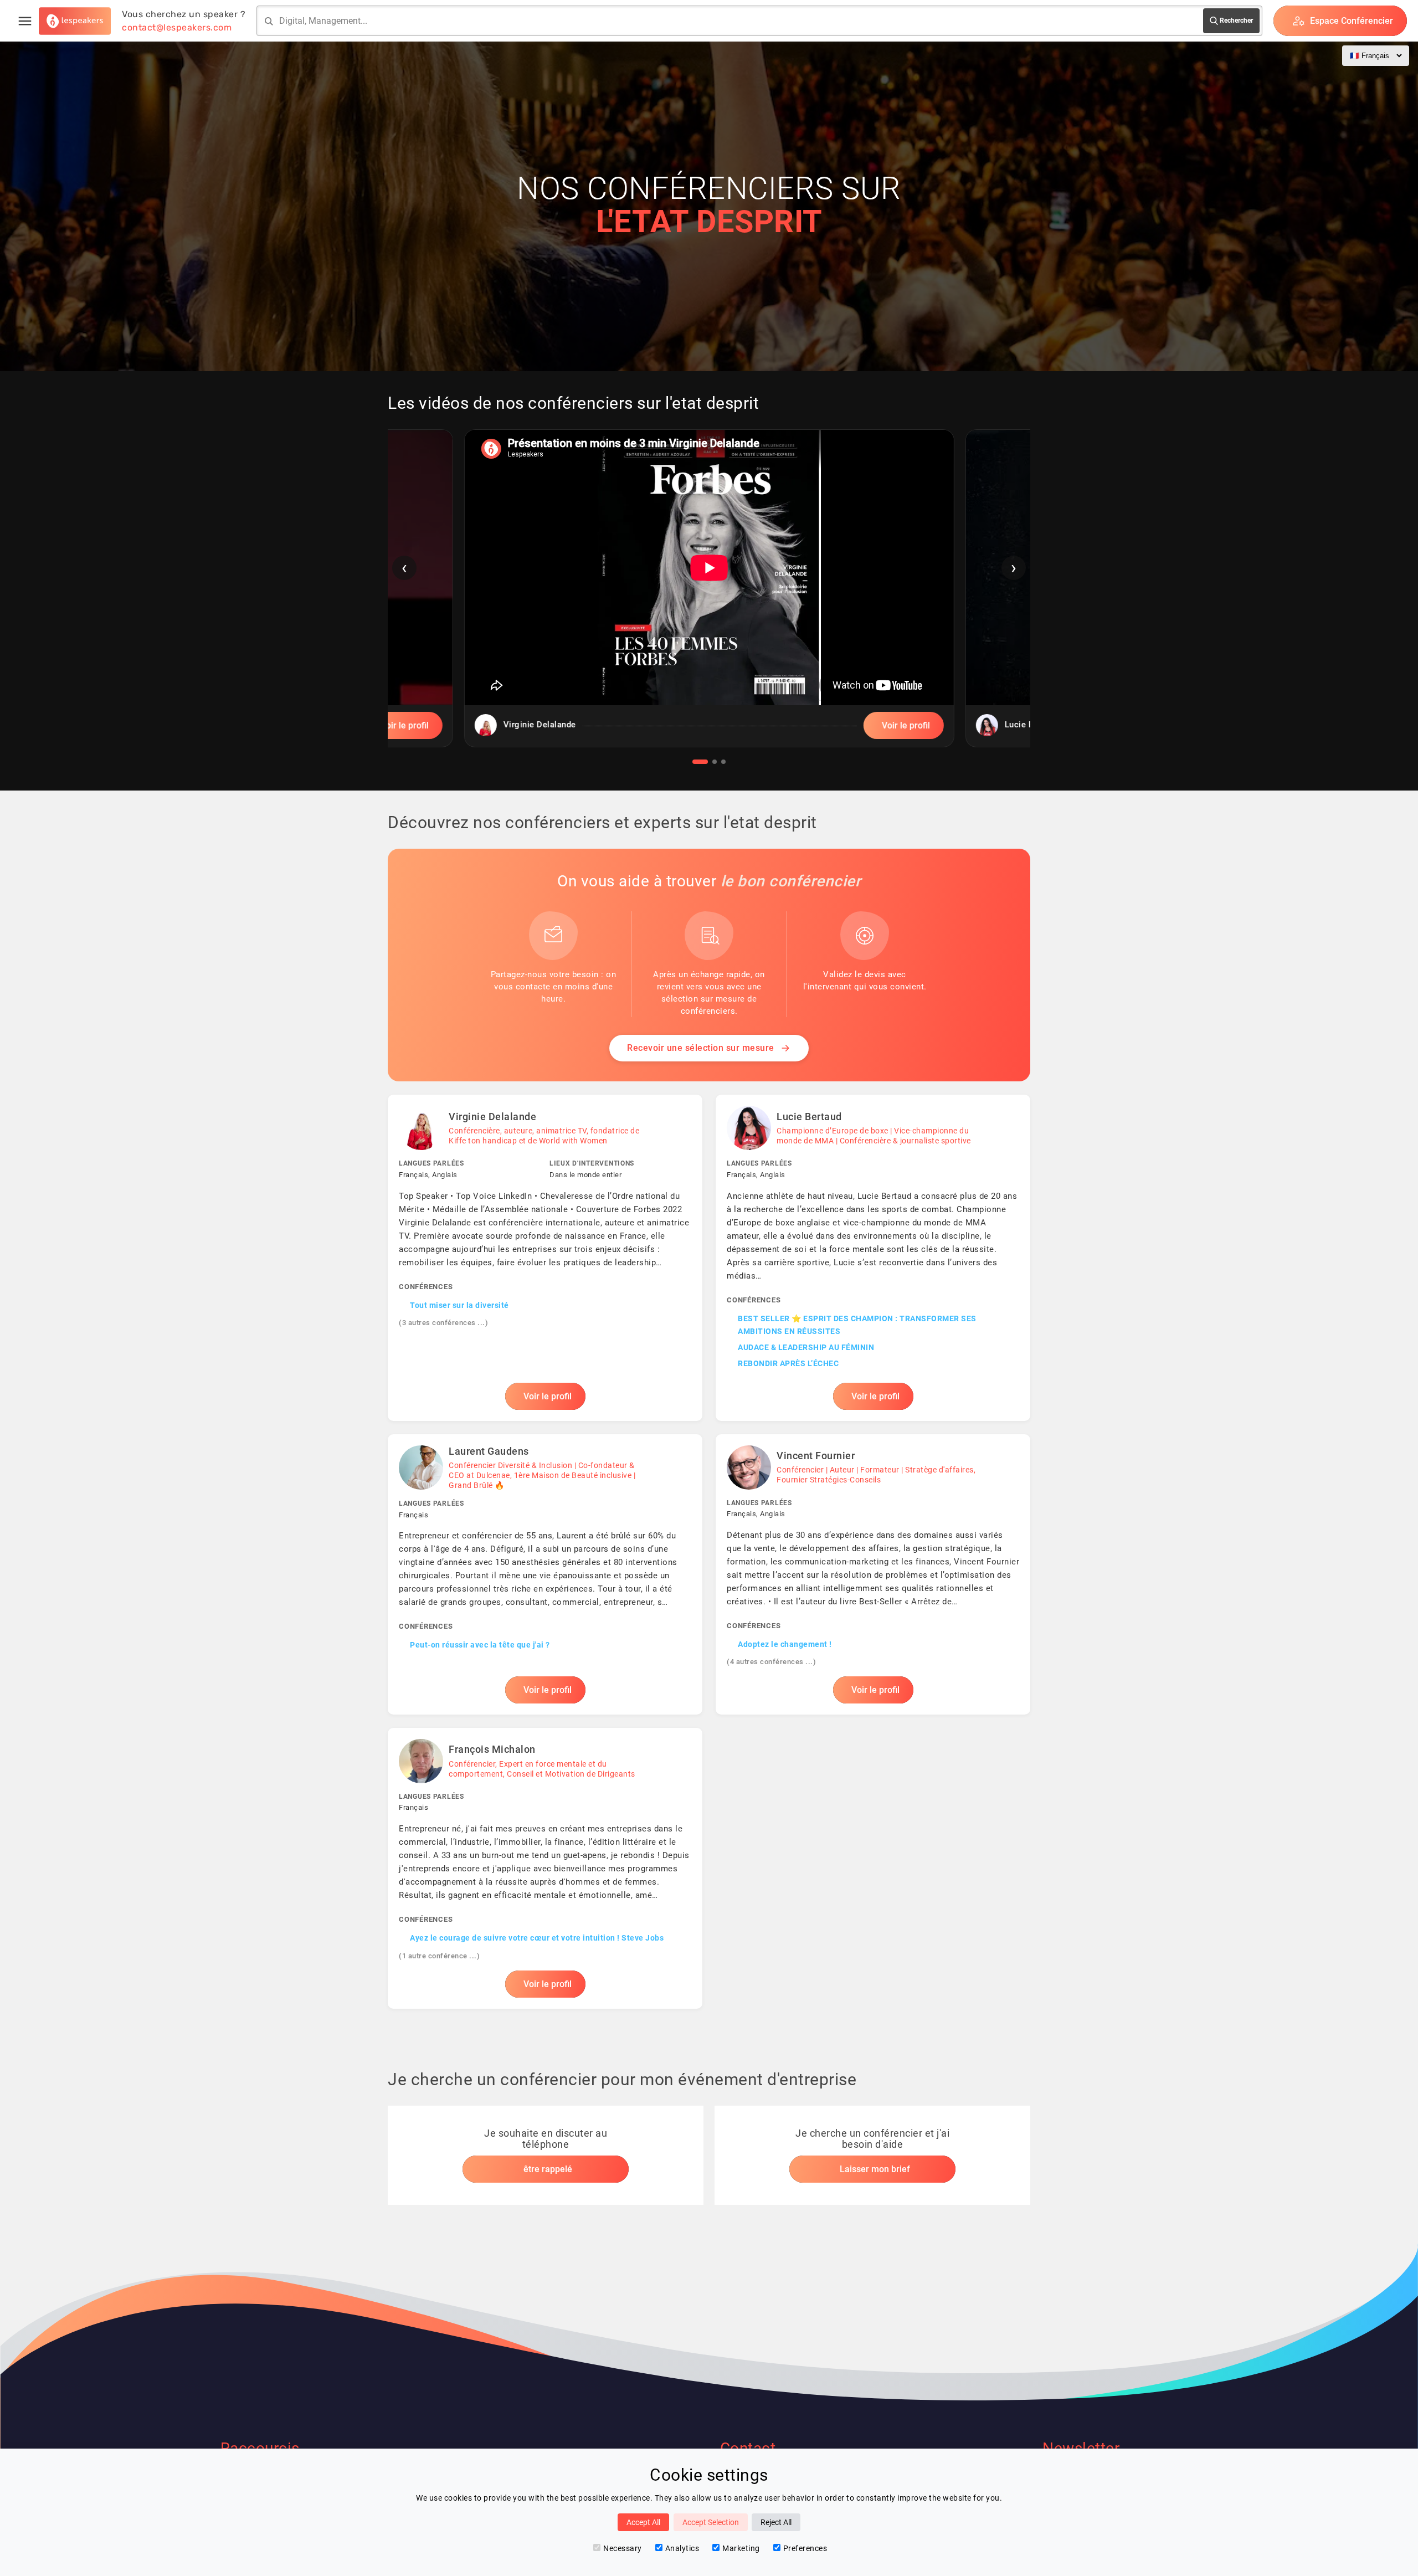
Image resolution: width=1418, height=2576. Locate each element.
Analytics (682, 2548)
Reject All (776, 2522)
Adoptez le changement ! (785, 1644)
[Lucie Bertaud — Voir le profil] (873, 1258)
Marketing (741, 2548)
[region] (709, 597)
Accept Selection (711, 2522)
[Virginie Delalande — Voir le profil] (545, 1258)
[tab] (700, 762)
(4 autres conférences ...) (771, 1662)
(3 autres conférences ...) (443, 1323)
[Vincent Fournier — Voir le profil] (873, 1574)
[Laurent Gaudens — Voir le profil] (545, 1574)
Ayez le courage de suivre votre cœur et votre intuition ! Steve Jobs (537, 1938)
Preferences (805, 2548)
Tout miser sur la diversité (459, 1305)
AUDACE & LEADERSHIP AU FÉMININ (806, 1347)
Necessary (623, 2548)
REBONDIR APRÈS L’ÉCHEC (788, 1363)
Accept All (643, 2522)
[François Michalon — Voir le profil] (545, 1868)
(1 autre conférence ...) (439, 1956)
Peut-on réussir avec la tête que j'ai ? (480, 1645)
